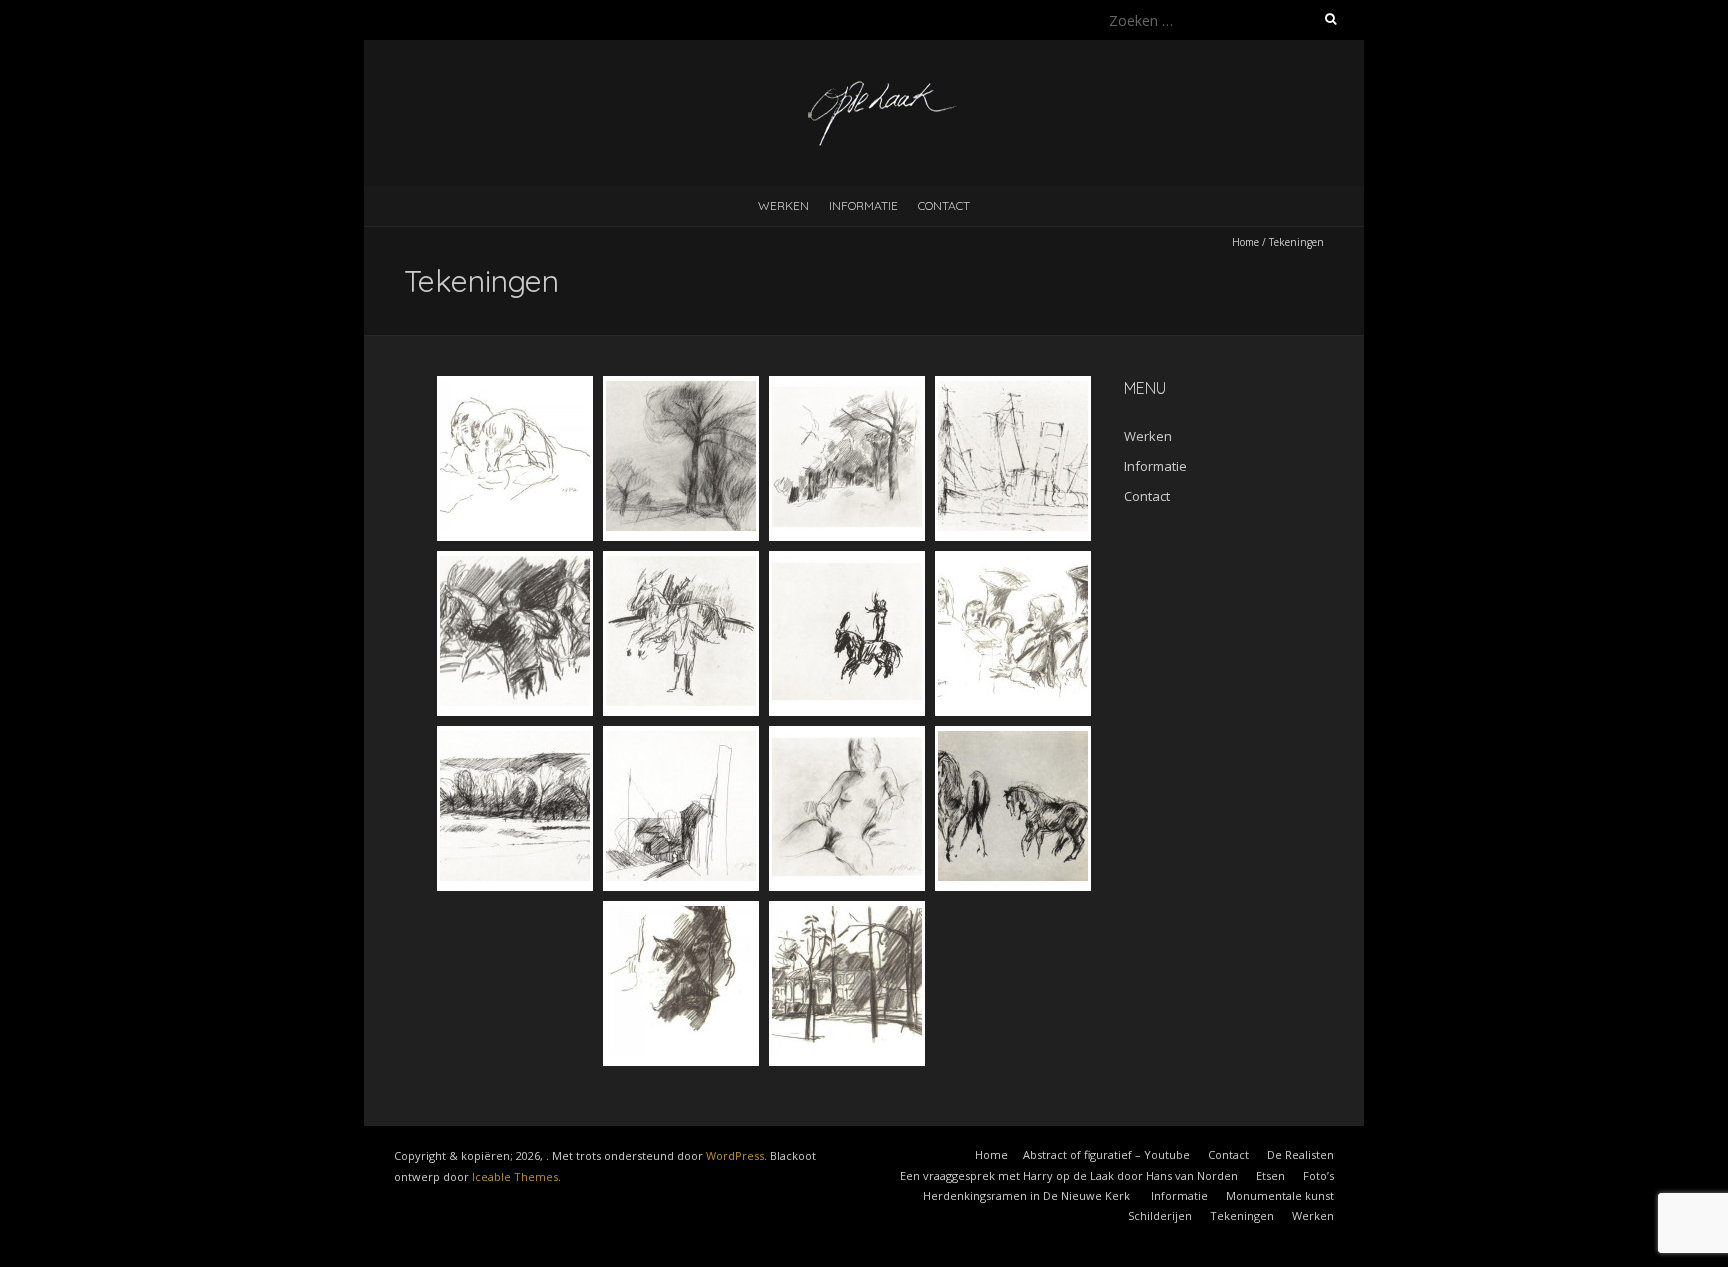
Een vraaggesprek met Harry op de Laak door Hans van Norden (1069, 1175)
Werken (783, 205)
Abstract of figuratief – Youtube (1106, 1154)
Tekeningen (1242, 1215)
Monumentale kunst (1280, 1195)
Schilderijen (1160, 1215)
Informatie (863, 205)
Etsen (1270, 1175)
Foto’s (1318, 1175)
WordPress (735, 1155)
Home (1245, 242)
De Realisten (1300, 1154)
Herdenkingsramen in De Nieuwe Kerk (1028, 1195)
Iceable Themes (515, 1176)
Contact (944, 205)
